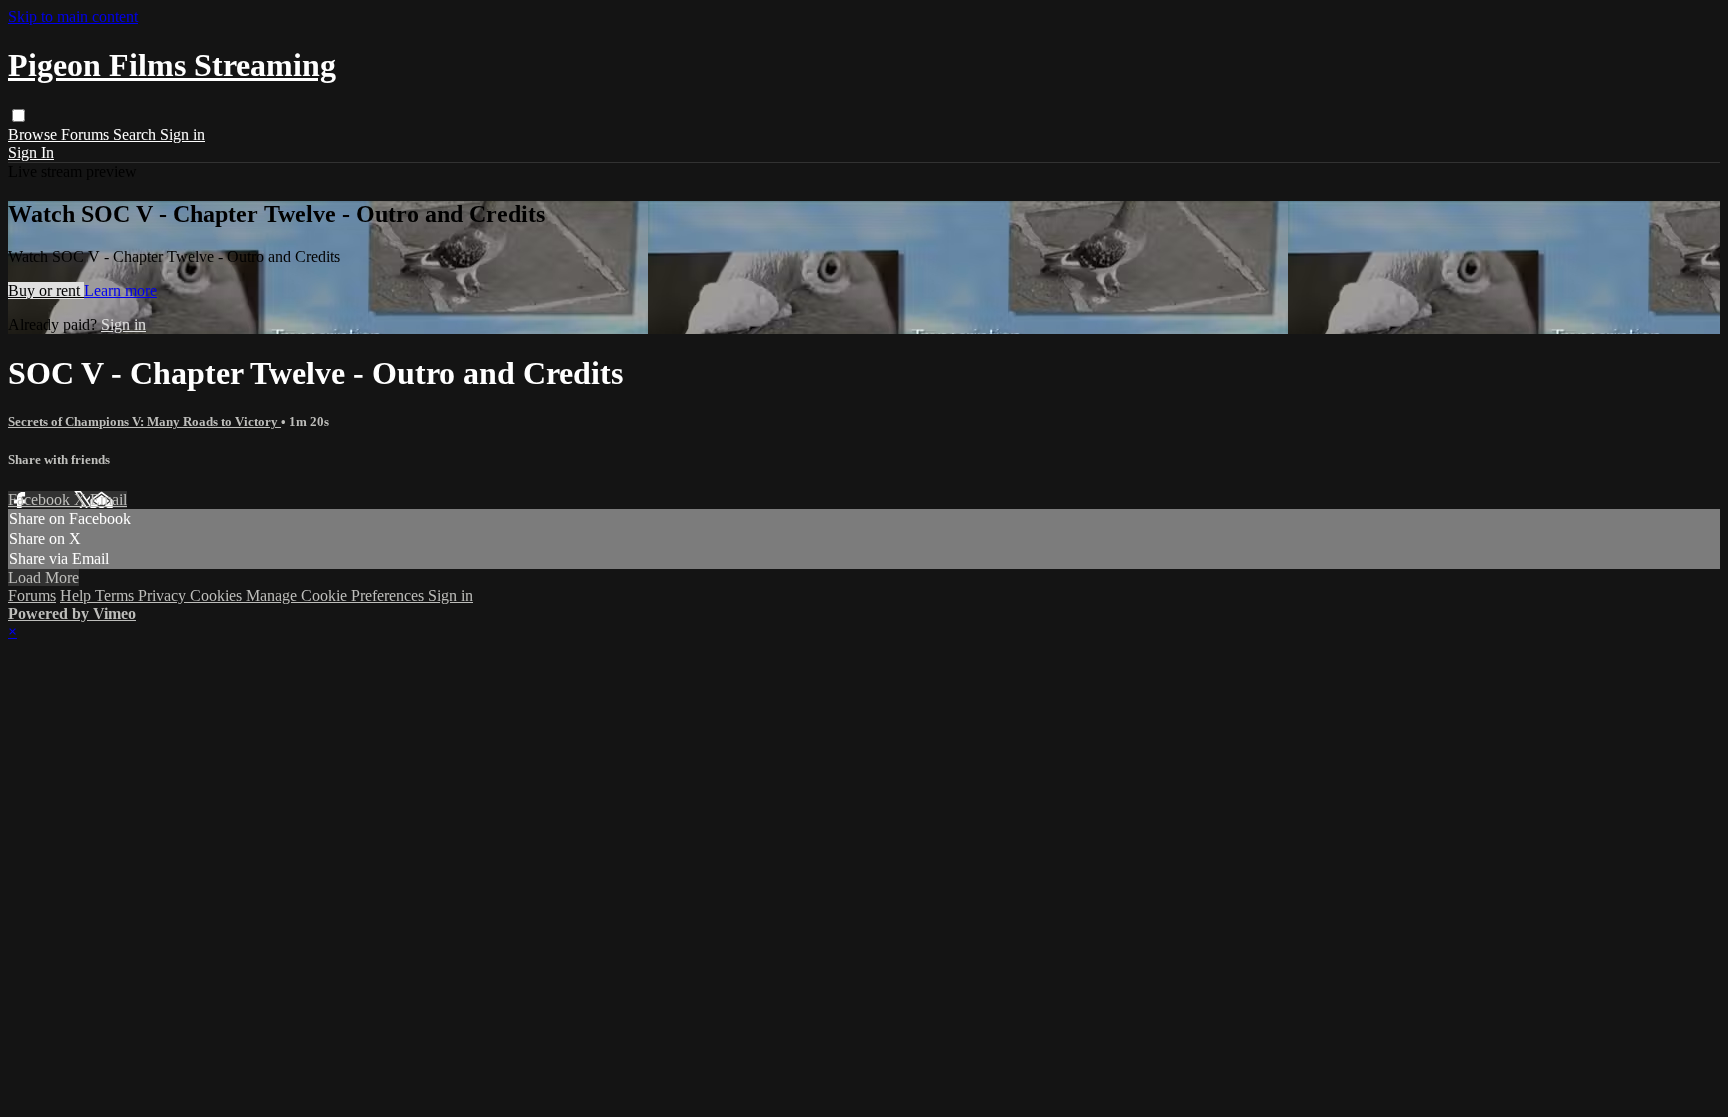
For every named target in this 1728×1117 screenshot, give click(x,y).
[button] (18, 115)
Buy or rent (46, 290)
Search (136, 134)
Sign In (31, 152)
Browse (34, 134)
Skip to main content (73, 16)
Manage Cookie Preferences (337, 595)
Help (77, 595)
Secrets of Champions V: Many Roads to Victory (144, 421)
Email (108, 499)
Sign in (182, 134)
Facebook (41, 499)
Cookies (218, 595)
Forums (87, 134)
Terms (116, 595)
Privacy (164, 595)
